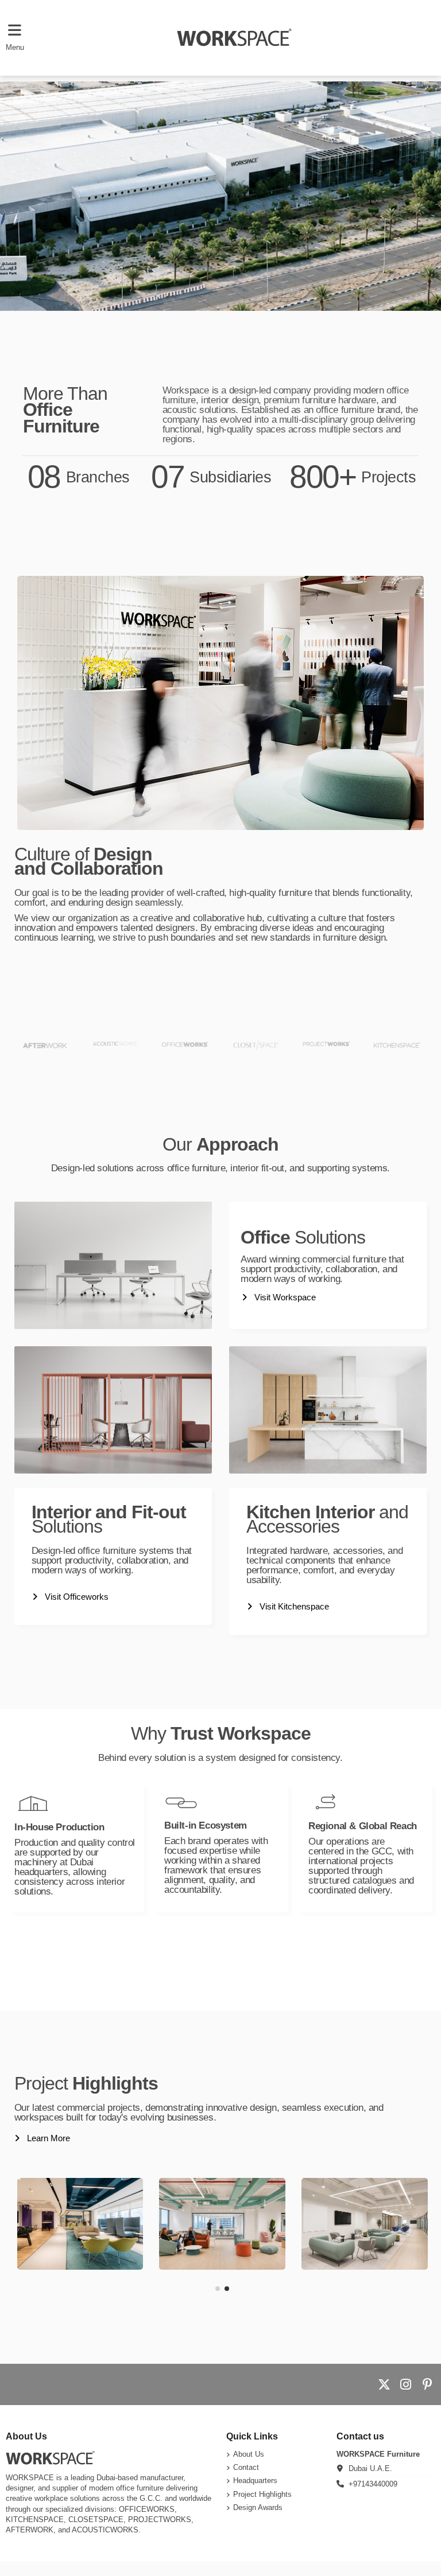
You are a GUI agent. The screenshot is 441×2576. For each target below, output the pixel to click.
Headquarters (255, 2480)
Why (221, 1733)
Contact (246, 2467)
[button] (218, 2289)
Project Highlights (262, 2494)
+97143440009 (373, 2484)
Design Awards (258, 2507)
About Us (249, 2454)
